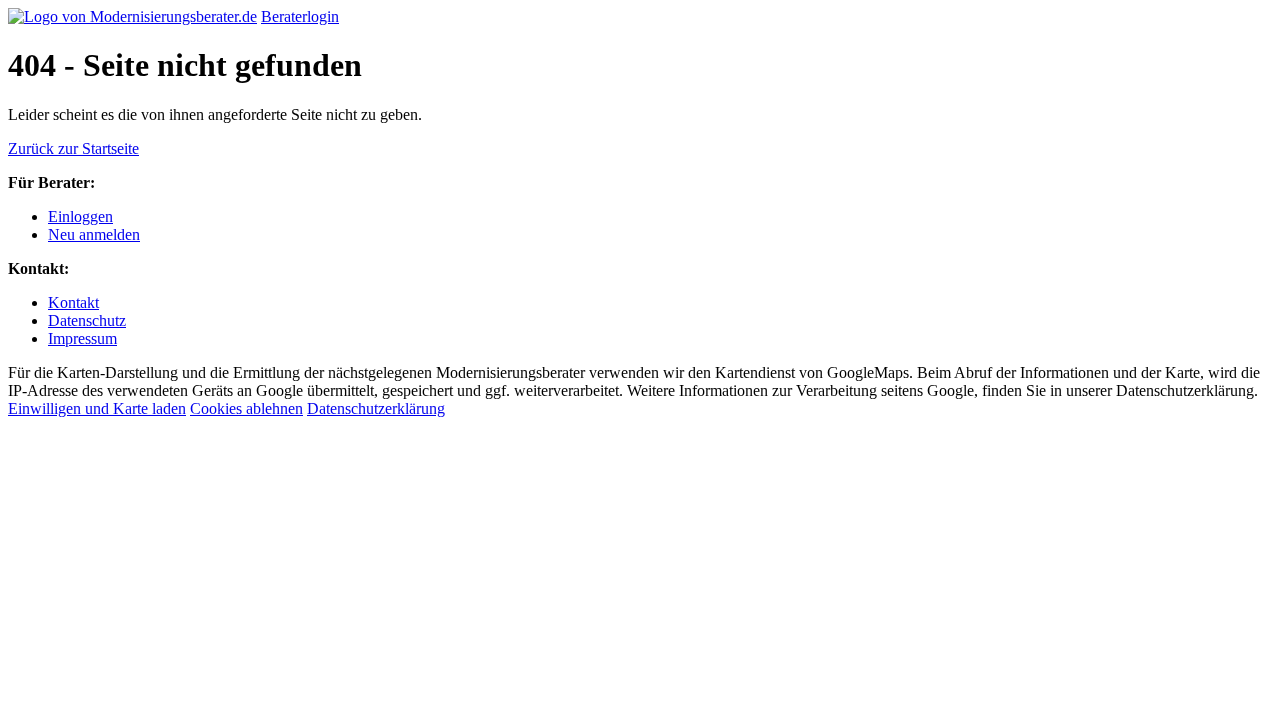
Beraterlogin (300, 16)
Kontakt (73, 302)
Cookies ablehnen (246, 408)
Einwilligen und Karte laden (97, 408)
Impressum (82, 338)
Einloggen (80, 216)
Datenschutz (87, 320)
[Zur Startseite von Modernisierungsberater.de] (132, 16)
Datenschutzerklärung (376, 408)
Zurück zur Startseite (73, 148)
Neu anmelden (94, 234)
